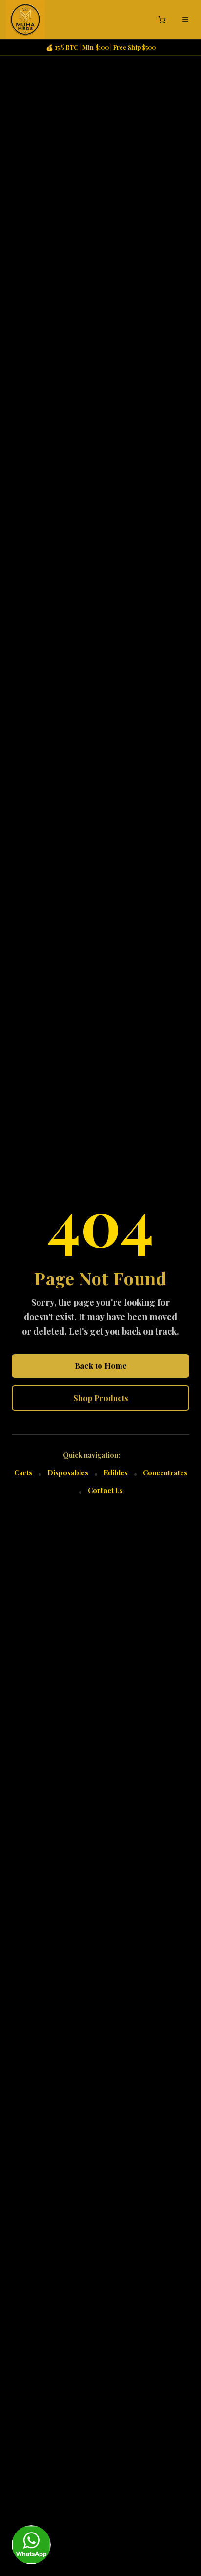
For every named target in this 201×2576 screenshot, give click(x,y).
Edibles (116, 1473)
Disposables (68, 1473)
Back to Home (101, 1366)
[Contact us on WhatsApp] (31, 2545)
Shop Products (101, 1398)
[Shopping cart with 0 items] (162, 20)
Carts (23, 1473)
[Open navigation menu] (185, 20)
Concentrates (165, 1473)
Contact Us (105, 1490)
